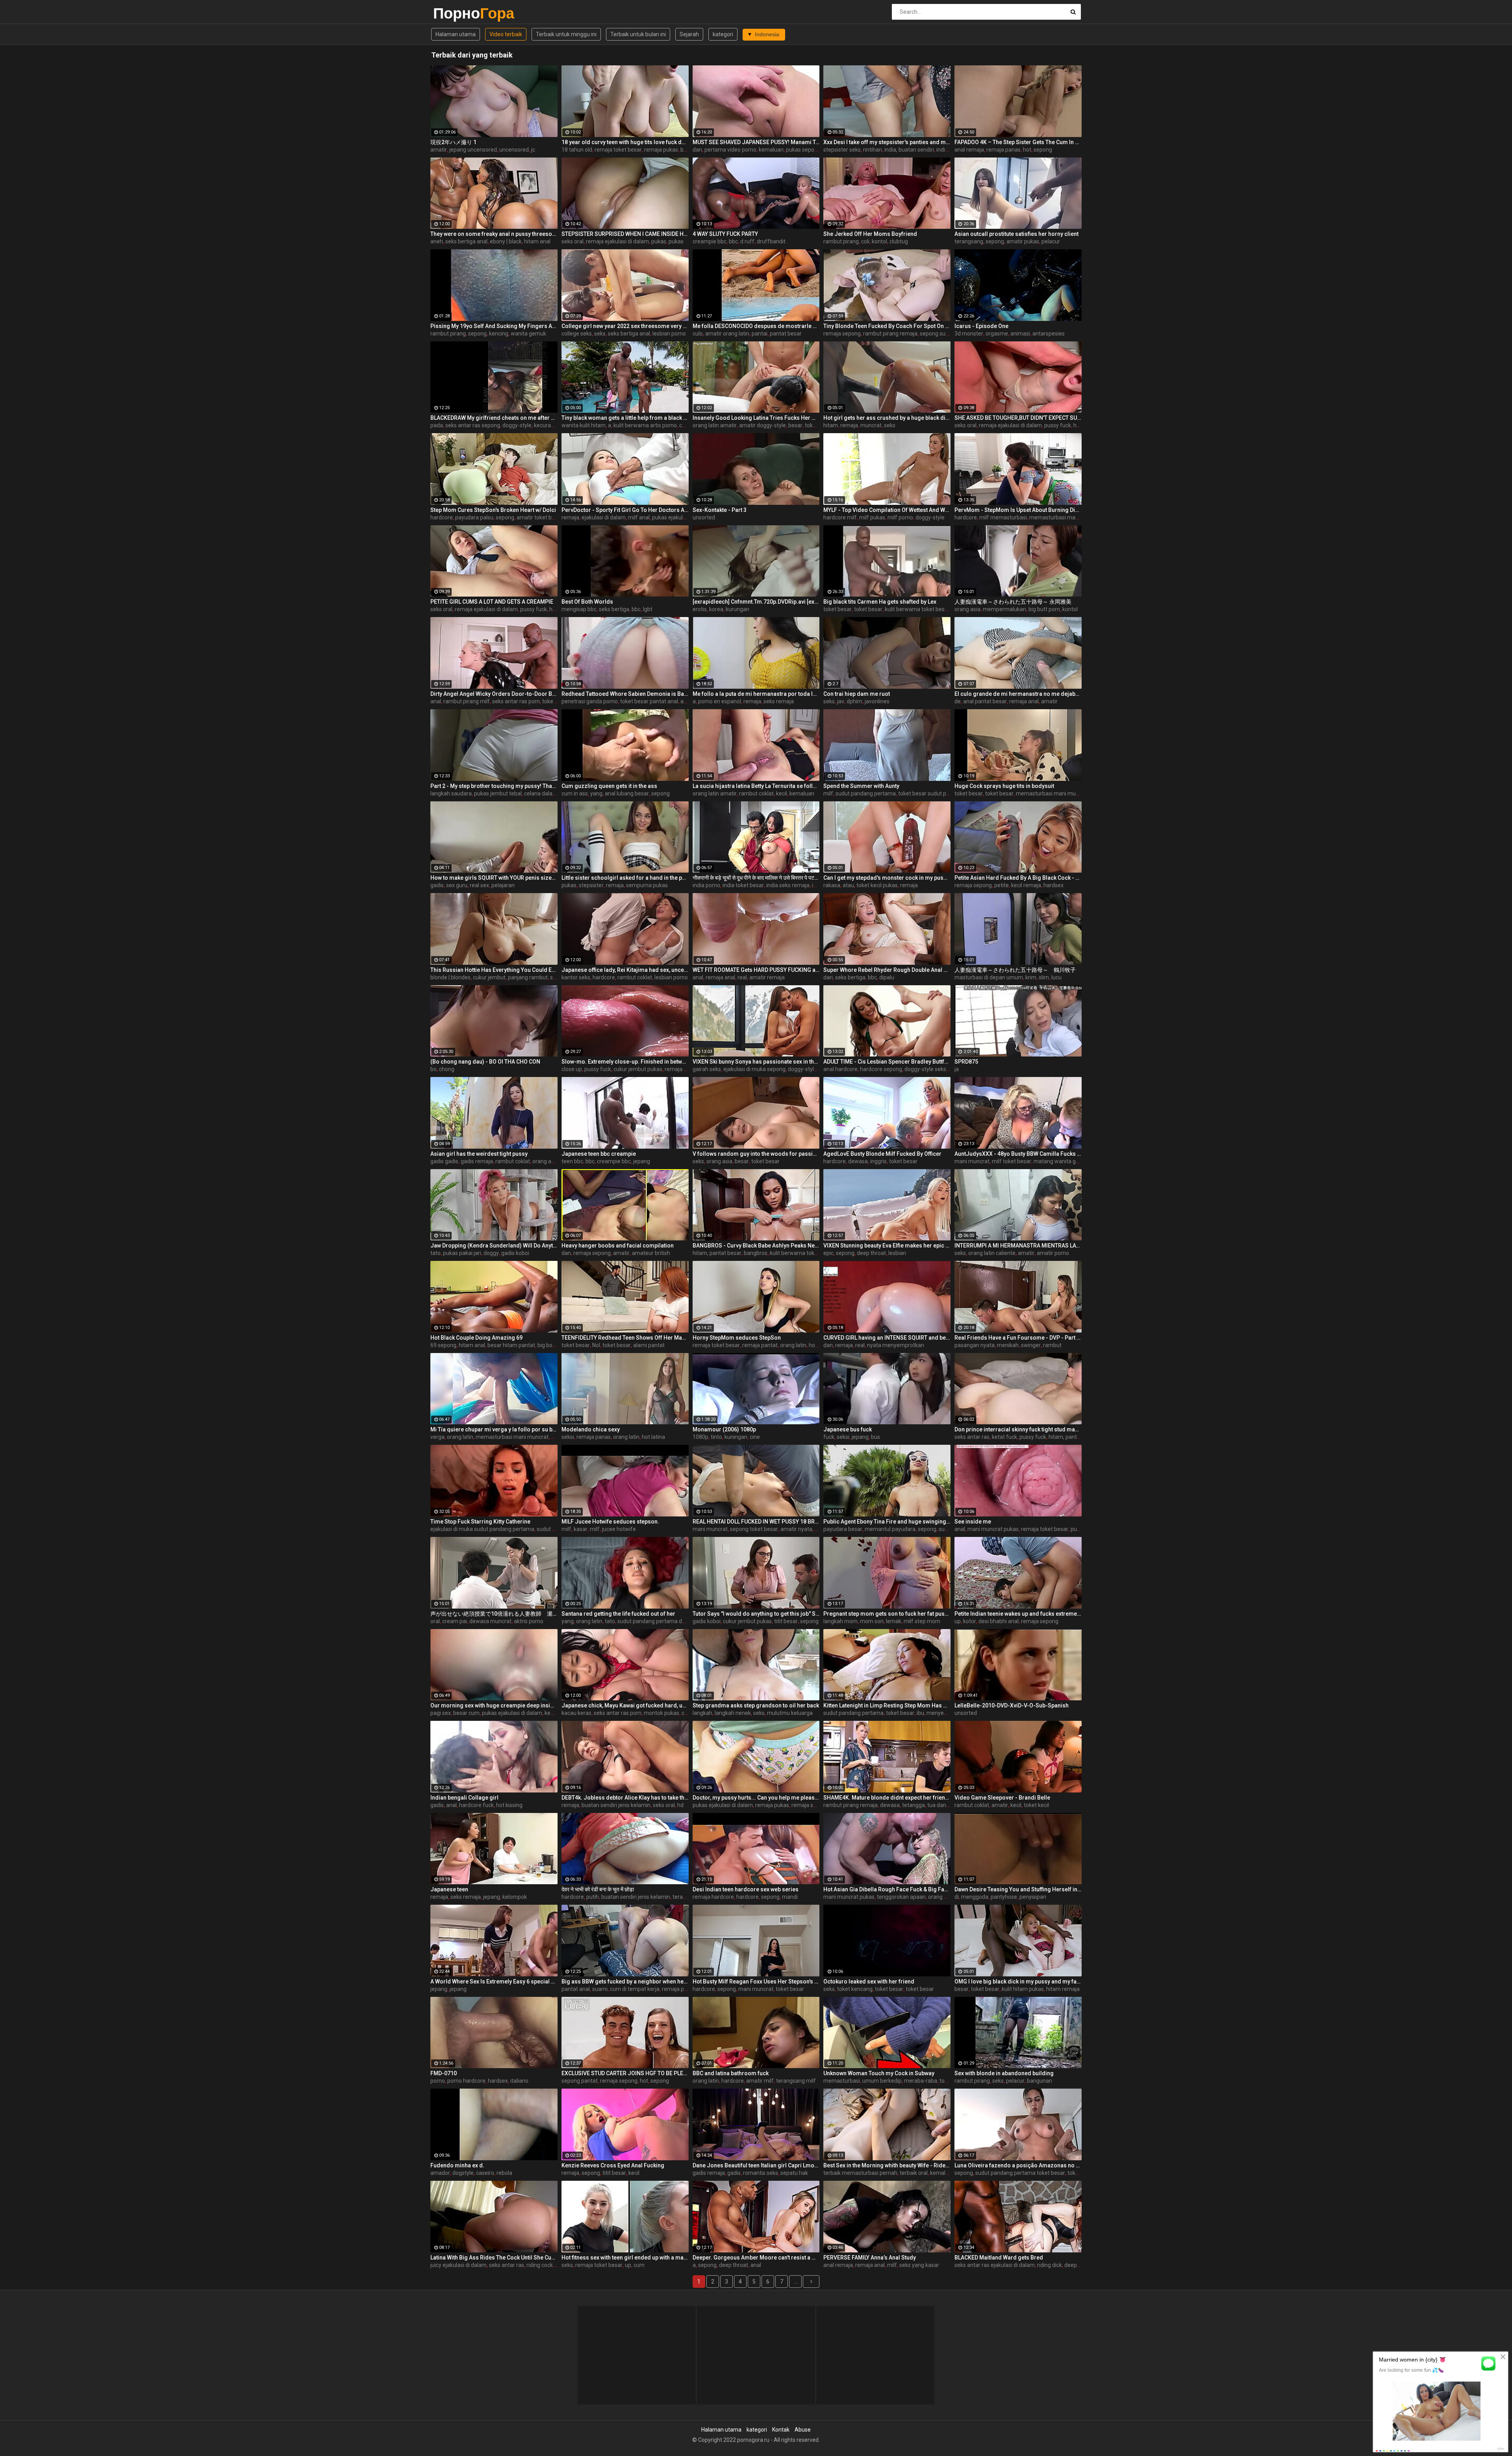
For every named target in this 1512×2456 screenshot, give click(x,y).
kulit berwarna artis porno (645, 425)
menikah (1008, 1345)
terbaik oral (914, 2173)
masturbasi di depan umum (989, 977)
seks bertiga (614, 609)
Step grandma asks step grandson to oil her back (756, 1705)
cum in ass (575, 793)
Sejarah (689, 34)
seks (600, 334)
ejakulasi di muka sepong (754, 1069)
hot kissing (509, 1805)
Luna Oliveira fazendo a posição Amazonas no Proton (1018, 2165)
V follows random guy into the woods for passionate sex (756, 1154)
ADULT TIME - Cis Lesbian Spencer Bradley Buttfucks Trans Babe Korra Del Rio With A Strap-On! (887, 1062)
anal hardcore (840, 1069)
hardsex (1053, 885)
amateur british (651, 1253)
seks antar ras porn (516, 701)
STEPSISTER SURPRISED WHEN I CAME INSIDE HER (625, 234)
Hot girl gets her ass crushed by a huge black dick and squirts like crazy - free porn (887, 418)
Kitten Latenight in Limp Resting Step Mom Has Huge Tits (887, 1705)
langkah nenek (733, 1713)
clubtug (899, 241)
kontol (879, 241)
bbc (733, 241)
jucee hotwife (619, 1529)
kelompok (515, 1897)
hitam (831, 425)
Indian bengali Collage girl (464, 1798)
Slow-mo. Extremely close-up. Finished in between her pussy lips (625, 1062)
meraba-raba (921, 2081)
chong (447, 1069)
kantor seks (576, 977)
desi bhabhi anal (999, 1621)
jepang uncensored (473, 150)
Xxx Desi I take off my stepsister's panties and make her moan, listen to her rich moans (887, 142)
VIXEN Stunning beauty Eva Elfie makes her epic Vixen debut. (887, 1246)
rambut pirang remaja (890, 334)
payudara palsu (474, 517)
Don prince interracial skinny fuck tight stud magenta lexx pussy (1018, 1429)
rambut (1052, 1345)
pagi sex (441, 1713)
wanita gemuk (528, 334)
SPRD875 (966, 1062)
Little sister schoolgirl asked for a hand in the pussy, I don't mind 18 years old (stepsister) (625, 878)
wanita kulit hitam (584, 425)
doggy (491, 1253)
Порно (454, 13)
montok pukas (661, 1713)
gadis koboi (515, 1253)
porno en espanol (720, 701)
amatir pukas (1023, 241)
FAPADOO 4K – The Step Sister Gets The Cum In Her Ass (1018, 142)
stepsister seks (842, 150)
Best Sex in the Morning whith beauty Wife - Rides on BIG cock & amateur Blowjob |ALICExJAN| (887, 2165)
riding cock (540, 2265)
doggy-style (517, 425)
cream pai (455, 1621)
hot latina (653, 1437)
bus (876, 1437)
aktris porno (529, 1621)
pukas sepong (803, 150)
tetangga (913, 1805)
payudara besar (843, 1529)
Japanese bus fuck (848, 1429)
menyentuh (941, 1713)
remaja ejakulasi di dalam (617, 241)
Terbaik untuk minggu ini (566, 34)
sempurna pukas (647, 885)
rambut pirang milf (467, 701)
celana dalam (541, 793)
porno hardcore (466, 2081)
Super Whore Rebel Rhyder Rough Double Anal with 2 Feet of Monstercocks (887, 970)
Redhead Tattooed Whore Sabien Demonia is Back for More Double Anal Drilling (625, 694)
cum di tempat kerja (635, 1989)
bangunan (1039, 2081)
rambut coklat (756, 793)
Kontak (781, 2430)
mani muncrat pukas (993, 1529)
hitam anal (537, 241)
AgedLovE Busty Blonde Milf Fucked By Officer (882, 1154)
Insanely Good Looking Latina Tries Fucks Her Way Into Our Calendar (756, 418)
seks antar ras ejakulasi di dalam (995, 2265)
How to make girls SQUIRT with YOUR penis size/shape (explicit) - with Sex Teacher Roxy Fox (494, 878)
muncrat (871, 425)
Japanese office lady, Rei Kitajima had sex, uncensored (625, 970)
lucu (1056, 977)
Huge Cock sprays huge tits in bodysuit (1004, 786)
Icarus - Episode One (981, 326)
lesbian (897, 1253)
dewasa (858, 1161)
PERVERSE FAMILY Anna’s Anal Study (870, 2258)
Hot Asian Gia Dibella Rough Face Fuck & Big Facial (887, 1889)
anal (436, 701)
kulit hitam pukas (1023, 1989)
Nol (596, 1345)
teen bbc (572, 1161)
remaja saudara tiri (815, 1805)
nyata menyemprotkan (896, 1345)
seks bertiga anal (466, 241)
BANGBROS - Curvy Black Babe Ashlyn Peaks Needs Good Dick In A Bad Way (756, 1246)
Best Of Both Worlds (587, 602)
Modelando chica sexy (591, 1429)
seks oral (573, 241)
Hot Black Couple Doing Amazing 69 (476, 1338)
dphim (854, 701)
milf (828, 793)
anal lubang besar (627, 793)
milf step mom (922, 1621)
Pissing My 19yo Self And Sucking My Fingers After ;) (494, 326)
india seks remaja (788, 885)
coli (865, 241)
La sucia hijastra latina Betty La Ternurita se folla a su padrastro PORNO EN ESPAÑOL (756, 786)
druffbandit (771, 241)
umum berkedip (882, 2081)
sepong (1043, 150)
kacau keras (576, 1713)
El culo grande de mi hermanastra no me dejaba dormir (1018, 694)
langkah (702, 1713)
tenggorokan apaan (901, 1897)
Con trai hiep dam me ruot (857, 694)
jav (841, 701)
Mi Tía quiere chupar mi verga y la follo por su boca (494, 1429)
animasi (1020, 334)
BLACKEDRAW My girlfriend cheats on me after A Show (494, 418)
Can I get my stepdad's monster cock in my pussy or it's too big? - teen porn (887, 878)
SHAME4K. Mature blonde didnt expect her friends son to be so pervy (887, 1798)
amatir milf (760, 2081)
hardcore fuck (476, 1805)
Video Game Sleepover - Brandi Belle (1002, 1798)
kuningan (736, 1437)
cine (755, 1437)
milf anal (639, 517)
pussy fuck (1058, 425)
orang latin (793, 1345)
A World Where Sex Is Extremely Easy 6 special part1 (494, 1981)
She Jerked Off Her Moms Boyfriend (870, 234)
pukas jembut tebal (498, 793)
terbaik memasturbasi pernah (860, 2173)
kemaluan (771, 150)
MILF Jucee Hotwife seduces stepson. (610, 1522)
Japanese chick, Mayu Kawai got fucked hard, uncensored (625, 1705)
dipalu (887, 977)
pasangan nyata (975, 1345)
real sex (479, 885)
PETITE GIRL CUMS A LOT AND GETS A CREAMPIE (492, 602)
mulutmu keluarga (790, 1713)
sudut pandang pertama (866, 793)
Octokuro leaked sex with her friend (869, 1981)
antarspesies (1049, 334)
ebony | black (506, 241)
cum (639, 2265)
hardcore (442, 517)
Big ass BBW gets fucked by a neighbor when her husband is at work (625, 1981)
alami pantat (649, 1345)
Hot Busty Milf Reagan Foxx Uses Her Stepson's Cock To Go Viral (756, 1981)
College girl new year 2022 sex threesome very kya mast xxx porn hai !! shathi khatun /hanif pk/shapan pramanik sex (625, 326)
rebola (504, 2173)
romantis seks (761, 2173)
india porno (706, 885)
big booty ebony (557, 1345)
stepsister (591, 885)
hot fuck (819, 1345)
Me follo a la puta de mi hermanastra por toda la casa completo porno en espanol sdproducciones (756, 694)
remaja (849, 425)
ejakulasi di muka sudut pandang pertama (482, 1529)
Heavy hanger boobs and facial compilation (618, 1246)
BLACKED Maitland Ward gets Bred (999, 2258)
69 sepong (443, 1345)
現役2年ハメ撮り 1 (453, 142)
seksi (568, 1437)
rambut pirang (841, 241)
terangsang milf (796, 2081)
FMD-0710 (444, 2073)
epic (828, 1253)
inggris (878, 1161)
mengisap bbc (579, 609)
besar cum (466, 1713)
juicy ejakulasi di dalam (459, 2265)
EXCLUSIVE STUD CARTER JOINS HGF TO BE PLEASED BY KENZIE (625, 2073)
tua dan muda (945, 1805)
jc (533, 150)
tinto (716, 1437)
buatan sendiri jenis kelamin (616, 1805)
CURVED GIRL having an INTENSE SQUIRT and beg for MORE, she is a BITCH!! (887, 1338)
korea (716, 609)
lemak (894, 1621)
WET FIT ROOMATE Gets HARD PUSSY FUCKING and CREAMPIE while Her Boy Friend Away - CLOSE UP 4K (756, 970)
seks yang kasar (919, 2265)
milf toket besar (1012, 1161)
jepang (642, 1161)
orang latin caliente (992, 1253)
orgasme (997, 334)
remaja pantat (760, 1345)
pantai (760, 334)
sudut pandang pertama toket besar (1020, 2173)
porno (438, 2081)
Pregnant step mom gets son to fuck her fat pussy (887, 1614)
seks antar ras (972, 1437)
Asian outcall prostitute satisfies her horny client (1016, 234)
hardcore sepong (881, 1069)
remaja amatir (682, 1069)
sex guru (457, 885)
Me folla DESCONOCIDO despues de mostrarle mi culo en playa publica (756, 326)
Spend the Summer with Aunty (861, 786)
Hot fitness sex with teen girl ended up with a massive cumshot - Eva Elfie (625, 2258)
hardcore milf (840, 517)
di (957, 1897)
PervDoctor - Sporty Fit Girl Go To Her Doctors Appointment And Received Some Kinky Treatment (625, 510)
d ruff (747, 241)
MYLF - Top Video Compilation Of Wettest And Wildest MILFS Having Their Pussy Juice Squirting (887, 510)
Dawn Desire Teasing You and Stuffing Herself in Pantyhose (1018, 1889)
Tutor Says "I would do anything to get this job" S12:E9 (756, 1614)
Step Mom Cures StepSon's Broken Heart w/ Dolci (493, 510)
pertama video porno (730, 150)
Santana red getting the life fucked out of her (618, 1614)
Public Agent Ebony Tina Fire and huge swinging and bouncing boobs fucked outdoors (887, 1522)
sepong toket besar (754, 1529)
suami (600, 1989)
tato (435, 1253)
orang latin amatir (715, 425)
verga (437, 1437)
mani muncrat (972, 1161)
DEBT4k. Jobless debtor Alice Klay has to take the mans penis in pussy (625, 1798)
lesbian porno (669, 334)
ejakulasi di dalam (604, 517)
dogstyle (463, 2173)
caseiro (485, 2173)
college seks (577, 334)
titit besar (786, 1621)
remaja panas (1003, 150)
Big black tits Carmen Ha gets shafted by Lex (880, 602)
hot (1027, 150)
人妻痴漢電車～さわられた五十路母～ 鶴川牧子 (1015, 970)
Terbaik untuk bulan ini (638, 34)
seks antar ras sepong (473, 425)
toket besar (819, 425)
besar (795, 425)
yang (596, 793)
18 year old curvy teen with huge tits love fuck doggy (625, 142)
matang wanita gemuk (1062, 1161)
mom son (872, 1621)
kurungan (737, 609)
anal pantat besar (985, 701)
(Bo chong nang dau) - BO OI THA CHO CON (485, 1062)
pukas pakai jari (462, 1253)
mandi (790, 1897)
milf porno (900, 517)
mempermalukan (1004, 609)
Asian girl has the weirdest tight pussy (479, 1154)
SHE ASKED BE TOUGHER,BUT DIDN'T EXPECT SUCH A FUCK (1018, 418)
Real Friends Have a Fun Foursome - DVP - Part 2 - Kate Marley (1018, 1338)
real (742, 977)
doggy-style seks (809, 1069)
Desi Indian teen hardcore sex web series (746, 1889)
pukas (659, 241)
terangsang (969, 241)
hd (680, 1805)
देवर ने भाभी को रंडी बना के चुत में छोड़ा (598, 1889)
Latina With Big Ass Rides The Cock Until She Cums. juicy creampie (494, 2258)
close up (572, 1069)
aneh (437, 241)
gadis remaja (477, 1161)
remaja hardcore (713, 1897)
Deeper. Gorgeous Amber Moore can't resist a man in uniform (756, 2258)
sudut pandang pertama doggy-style (663, 1621)
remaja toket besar (618, 150)
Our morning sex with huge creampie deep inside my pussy (494, 1705)
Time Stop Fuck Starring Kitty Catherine (480, 1522)
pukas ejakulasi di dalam (682, 517)
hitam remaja (1063, 1989)
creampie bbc (710, 241)
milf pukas (872, 517)
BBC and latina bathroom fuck (731, 2073)
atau (848, 885)
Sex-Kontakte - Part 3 (720, 510)
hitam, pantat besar (717, 1253)
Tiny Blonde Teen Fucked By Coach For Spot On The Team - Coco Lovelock (887, 326)
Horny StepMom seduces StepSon (737, 1338)
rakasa (832, 885)
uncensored (514, 150)
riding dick (1050, 2265)
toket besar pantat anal (649, 701)
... (796, 2282)
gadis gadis (444, 1161)
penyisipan (1033, 1897)
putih (593, 1897)
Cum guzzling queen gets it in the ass (609, 786)
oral (435, 1621)
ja (957, 1069)
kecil (782, 793)
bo (434, 1069)
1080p (700, 1437)
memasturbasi (842, 2081)
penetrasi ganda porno (590, 701)
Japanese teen (449, 1889)
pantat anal (576, 1989)
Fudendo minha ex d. (457, 2165)
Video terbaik (506, 34)
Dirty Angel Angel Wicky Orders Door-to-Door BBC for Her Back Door (494, 694)
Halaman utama (456, 34)
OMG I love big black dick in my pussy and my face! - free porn (1018, 1981)
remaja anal (1024, 701)
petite (1002, 885)
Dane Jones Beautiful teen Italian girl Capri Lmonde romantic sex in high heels (756, 2165)
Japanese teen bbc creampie (599, 1154)
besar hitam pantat (511, 1345)
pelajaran (503, 885)
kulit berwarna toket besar (917, 609)
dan (697, 150)
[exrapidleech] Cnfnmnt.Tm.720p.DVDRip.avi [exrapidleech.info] (756, 602)
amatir (439, 150)
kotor (970, 1621)
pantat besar (786, 334)
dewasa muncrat (490, 1621)
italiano (519, 2081)
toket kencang (855, 1989)
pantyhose (1004, 1897)
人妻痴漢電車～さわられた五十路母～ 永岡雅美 (1013, 602)
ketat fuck (1004, 1437)
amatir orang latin (727, 334)
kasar (581, 1529)
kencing (499, 334)
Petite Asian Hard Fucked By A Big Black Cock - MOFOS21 (1018, 878)
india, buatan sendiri (909, 150)
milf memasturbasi (1003, 517)
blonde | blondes (450, 977)
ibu (920, 1713)
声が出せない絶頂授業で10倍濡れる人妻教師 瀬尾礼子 (494, 1614)
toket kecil (1036, 1805)
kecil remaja (1026, 885)
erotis (700, 609)
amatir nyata (796, 1529)
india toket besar (743, 885)
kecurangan (549, 425)
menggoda (975, 1897)
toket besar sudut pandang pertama (943, 793)
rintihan (873, 150)
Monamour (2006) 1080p (724, 1429)
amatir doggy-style (762, 425)
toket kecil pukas (877, 885)
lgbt (648, 609)
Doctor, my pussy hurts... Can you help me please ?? (756, 1798)
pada (437, 425)
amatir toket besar (540, 517)
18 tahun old (577, 150)
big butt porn (1044, 609)
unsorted (704, 517)
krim (1031, 977)
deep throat (871, 1253)
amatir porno (1053, 1253)
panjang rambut (528, 977)
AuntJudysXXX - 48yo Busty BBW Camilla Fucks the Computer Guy (1018, 1154)
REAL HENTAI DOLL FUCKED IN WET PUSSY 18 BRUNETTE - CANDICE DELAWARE (756, 1522)
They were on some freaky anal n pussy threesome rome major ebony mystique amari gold (494, 234)
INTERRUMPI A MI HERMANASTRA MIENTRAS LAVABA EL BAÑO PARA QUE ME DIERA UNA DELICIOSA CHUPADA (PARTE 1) (1018, 1246)
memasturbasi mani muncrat (1066, 517)
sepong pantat (580, 2081)
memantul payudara (890, 1529)
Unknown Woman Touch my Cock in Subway (879, 2073)
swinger (1031, 1345)
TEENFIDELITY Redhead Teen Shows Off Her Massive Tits (625, 1338)
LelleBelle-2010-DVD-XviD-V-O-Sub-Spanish (1012, 1705)
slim (1044, 977)
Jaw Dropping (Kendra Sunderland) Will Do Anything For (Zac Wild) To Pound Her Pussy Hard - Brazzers (494, 1246)
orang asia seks (947, 1897)
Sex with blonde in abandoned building (1004, 2073)
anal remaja (969, 150)
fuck (829, 1437)
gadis (437, 885)
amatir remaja (767, 977)
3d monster (969, 334)
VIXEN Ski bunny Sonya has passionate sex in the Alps (756, 1062)
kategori (723, 34)
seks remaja (779, 701)
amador (440, 2173)
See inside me (973, 1522)
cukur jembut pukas (638, 1069)
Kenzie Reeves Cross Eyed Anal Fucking (613, 2165)
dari (828, 977)
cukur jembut (489, 977)
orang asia (967, 609)
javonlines (877, 701)
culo (698, 334)
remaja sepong (842, 334)
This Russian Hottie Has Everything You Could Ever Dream (494, 970)
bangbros (756, 1253)
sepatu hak (794, 2173)
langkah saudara (451, 793)
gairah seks (707, 1069)
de (958, 701)
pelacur (1051, 241)
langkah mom (840, 1621)
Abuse (803, 2430)
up (958, 1621)
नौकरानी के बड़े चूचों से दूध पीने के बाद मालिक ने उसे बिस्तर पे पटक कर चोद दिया (756, 878)
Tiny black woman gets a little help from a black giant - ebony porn (625, 418)
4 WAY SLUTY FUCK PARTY (725, 234)
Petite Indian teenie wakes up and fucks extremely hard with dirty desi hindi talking (1018, 1614)
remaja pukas (661, 150)
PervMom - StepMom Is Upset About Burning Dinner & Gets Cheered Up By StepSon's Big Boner (1018, 510)
